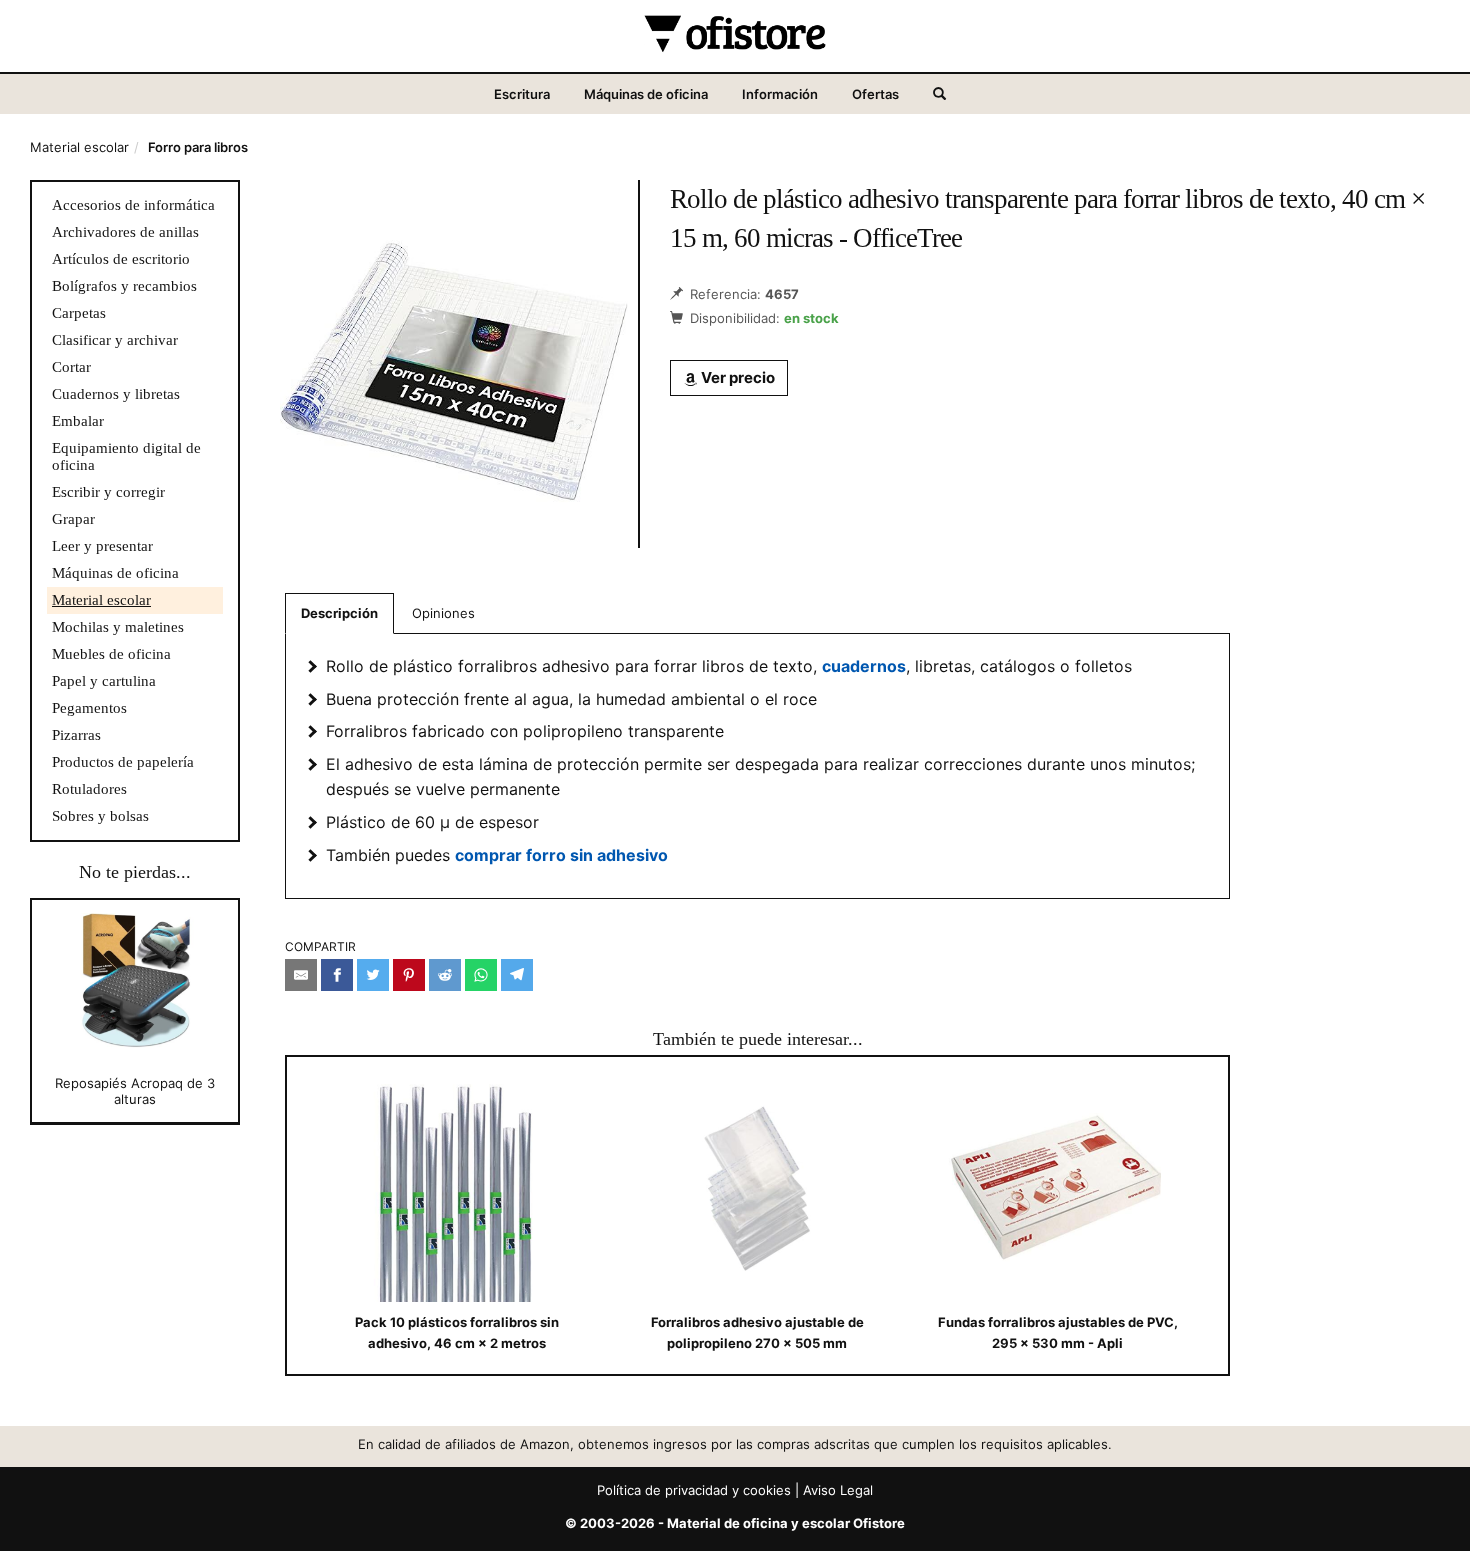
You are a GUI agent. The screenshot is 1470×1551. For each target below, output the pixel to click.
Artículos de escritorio (121, 259)
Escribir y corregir (108, 492)
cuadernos (864, 666)
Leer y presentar (102, 546)
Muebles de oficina (111, 654)
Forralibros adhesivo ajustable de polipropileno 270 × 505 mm (757, 1332)
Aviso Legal (838, 1490)
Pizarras (76, 735)
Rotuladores (89, 789)
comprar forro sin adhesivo (561, 855)
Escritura (522, 94)
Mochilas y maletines (118, 627)
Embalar (78, 421)
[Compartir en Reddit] (445, 975)
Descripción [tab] (339, 613)
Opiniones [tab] (443, 613)
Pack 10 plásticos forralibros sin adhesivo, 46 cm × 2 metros (457, 1332)
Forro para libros (198, 147)
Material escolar (79, 147)
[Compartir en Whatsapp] (481, 975)
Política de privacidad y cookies (694, 1490)
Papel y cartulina (104, 681)
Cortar (71, 367)
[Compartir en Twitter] (373, 975)
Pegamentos (89, 708)
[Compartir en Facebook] (337, 975)
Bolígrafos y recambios (124, 286)
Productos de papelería (123, 762)
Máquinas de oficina (646, 94)
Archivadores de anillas (125, 232)
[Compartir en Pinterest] (409, 975)
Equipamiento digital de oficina (126, 456)
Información (780, 94)
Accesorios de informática (133, 205)
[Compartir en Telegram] (517, 975)
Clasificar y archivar (115, 340)
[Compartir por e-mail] (301, 975)
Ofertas (875, 94)
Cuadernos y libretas (116, 394)
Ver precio (736, 377)
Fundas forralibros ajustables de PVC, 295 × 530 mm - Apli (1058, 1332)
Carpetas (79, 313)
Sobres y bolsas (100, 816)
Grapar (73, 519)
